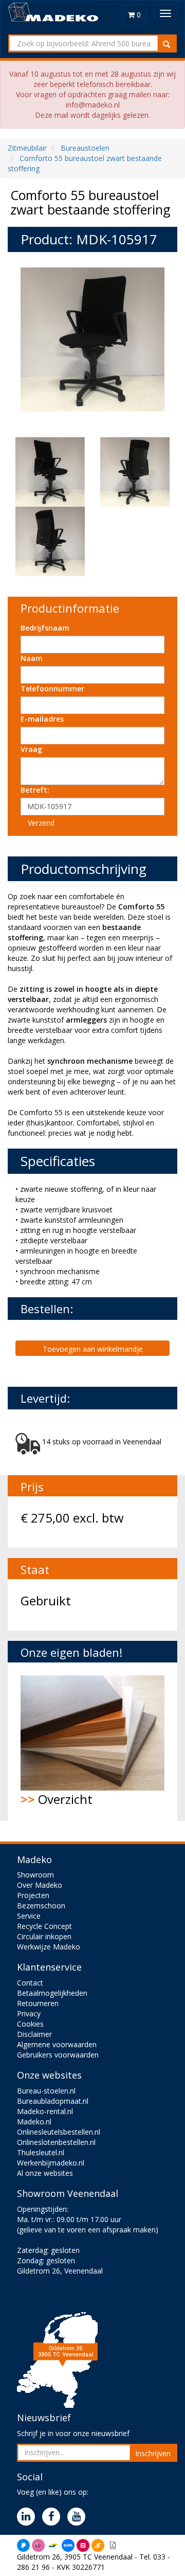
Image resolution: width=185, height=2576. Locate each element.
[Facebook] (54, 2517)
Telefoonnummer (52, 688)
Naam (32, 658)
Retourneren (38, 2003)
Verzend (41, 823)
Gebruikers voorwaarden (58, 2055)
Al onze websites (45, 2173)
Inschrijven (153, 2453)
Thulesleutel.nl (41, 2152)
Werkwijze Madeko (49, 1947)
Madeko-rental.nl (45, 2111)
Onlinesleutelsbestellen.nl (59, 2132)
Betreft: (35, 790)
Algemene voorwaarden (57, 2044)
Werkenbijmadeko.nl (51, 2163)
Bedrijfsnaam (45, 628)
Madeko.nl (34, 2122)
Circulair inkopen (44, 1936)
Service (29, 1916)
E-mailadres (42, 719)
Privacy (29, 2014)
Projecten (33, 1895)
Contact (30, 1983)
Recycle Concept (44, 1926)
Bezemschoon (41, 1906)
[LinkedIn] (29, 2517)
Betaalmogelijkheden (52, 1993)
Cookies (30, 2024)
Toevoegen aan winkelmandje (93, 1349)
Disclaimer (34, 2034)
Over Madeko (40, 1885)
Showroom (35, 1875)
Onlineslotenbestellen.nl (56, 2142)
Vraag (31, 749)
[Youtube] (79, 2517)
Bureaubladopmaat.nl (53, 2101)
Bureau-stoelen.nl (46, 2091)
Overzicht (57, 1799)
